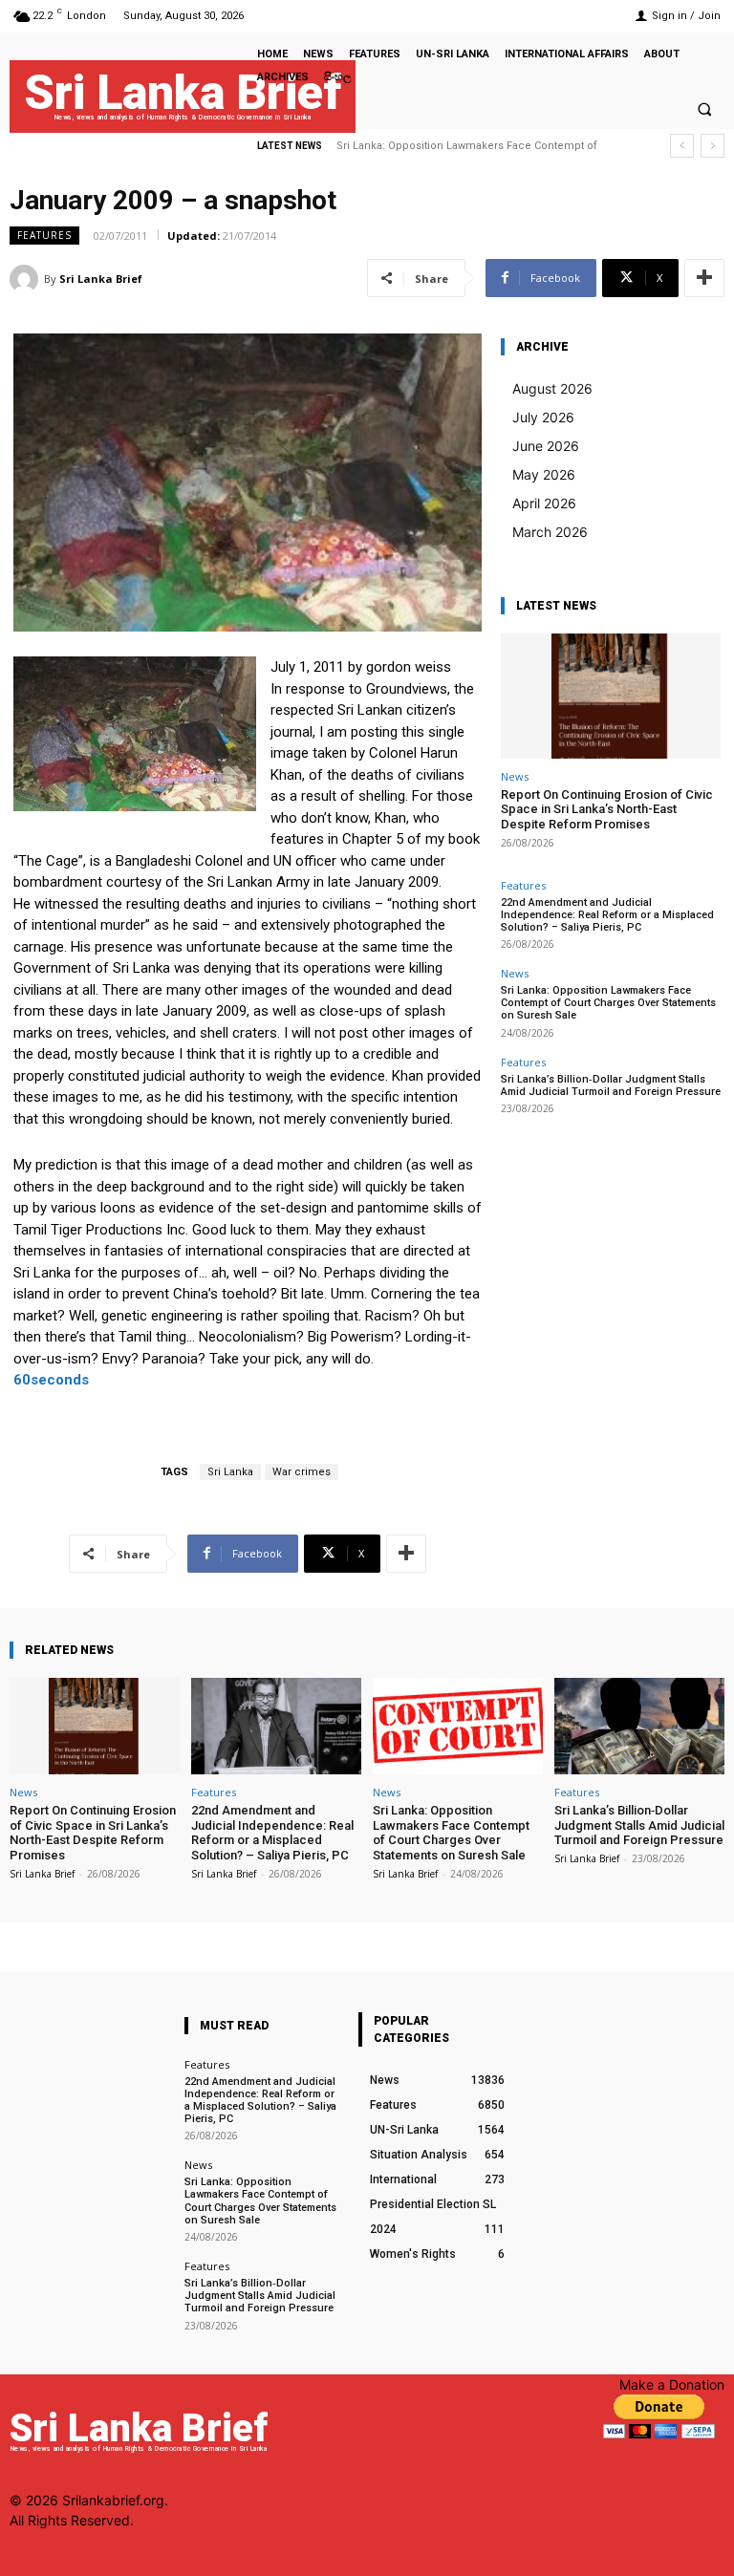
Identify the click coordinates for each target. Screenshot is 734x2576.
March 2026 (550, 532)
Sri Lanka (230, 1472)
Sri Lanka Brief (101, 279)
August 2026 (552, 388)
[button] (704, 109)
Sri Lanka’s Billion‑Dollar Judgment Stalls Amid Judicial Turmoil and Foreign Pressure (611, 1085)
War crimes (302, 1472)
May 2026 (544, 474)
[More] (704, 278)
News (515, 776)
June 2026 (546, 446)
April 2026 (544, 503)
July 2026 (543, 417)
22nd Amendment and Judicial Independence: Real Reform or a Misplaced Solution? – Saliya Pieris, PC (607, 915)
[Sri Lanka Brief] (27, 279)
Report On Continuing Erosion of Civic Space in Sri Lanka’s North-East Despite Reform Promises (607, 809)
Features (44, 235)
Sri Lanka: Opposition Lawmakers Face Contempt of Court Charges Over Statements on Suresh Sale (608, 1003)
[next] (712, 146)
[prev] (682, 146)
